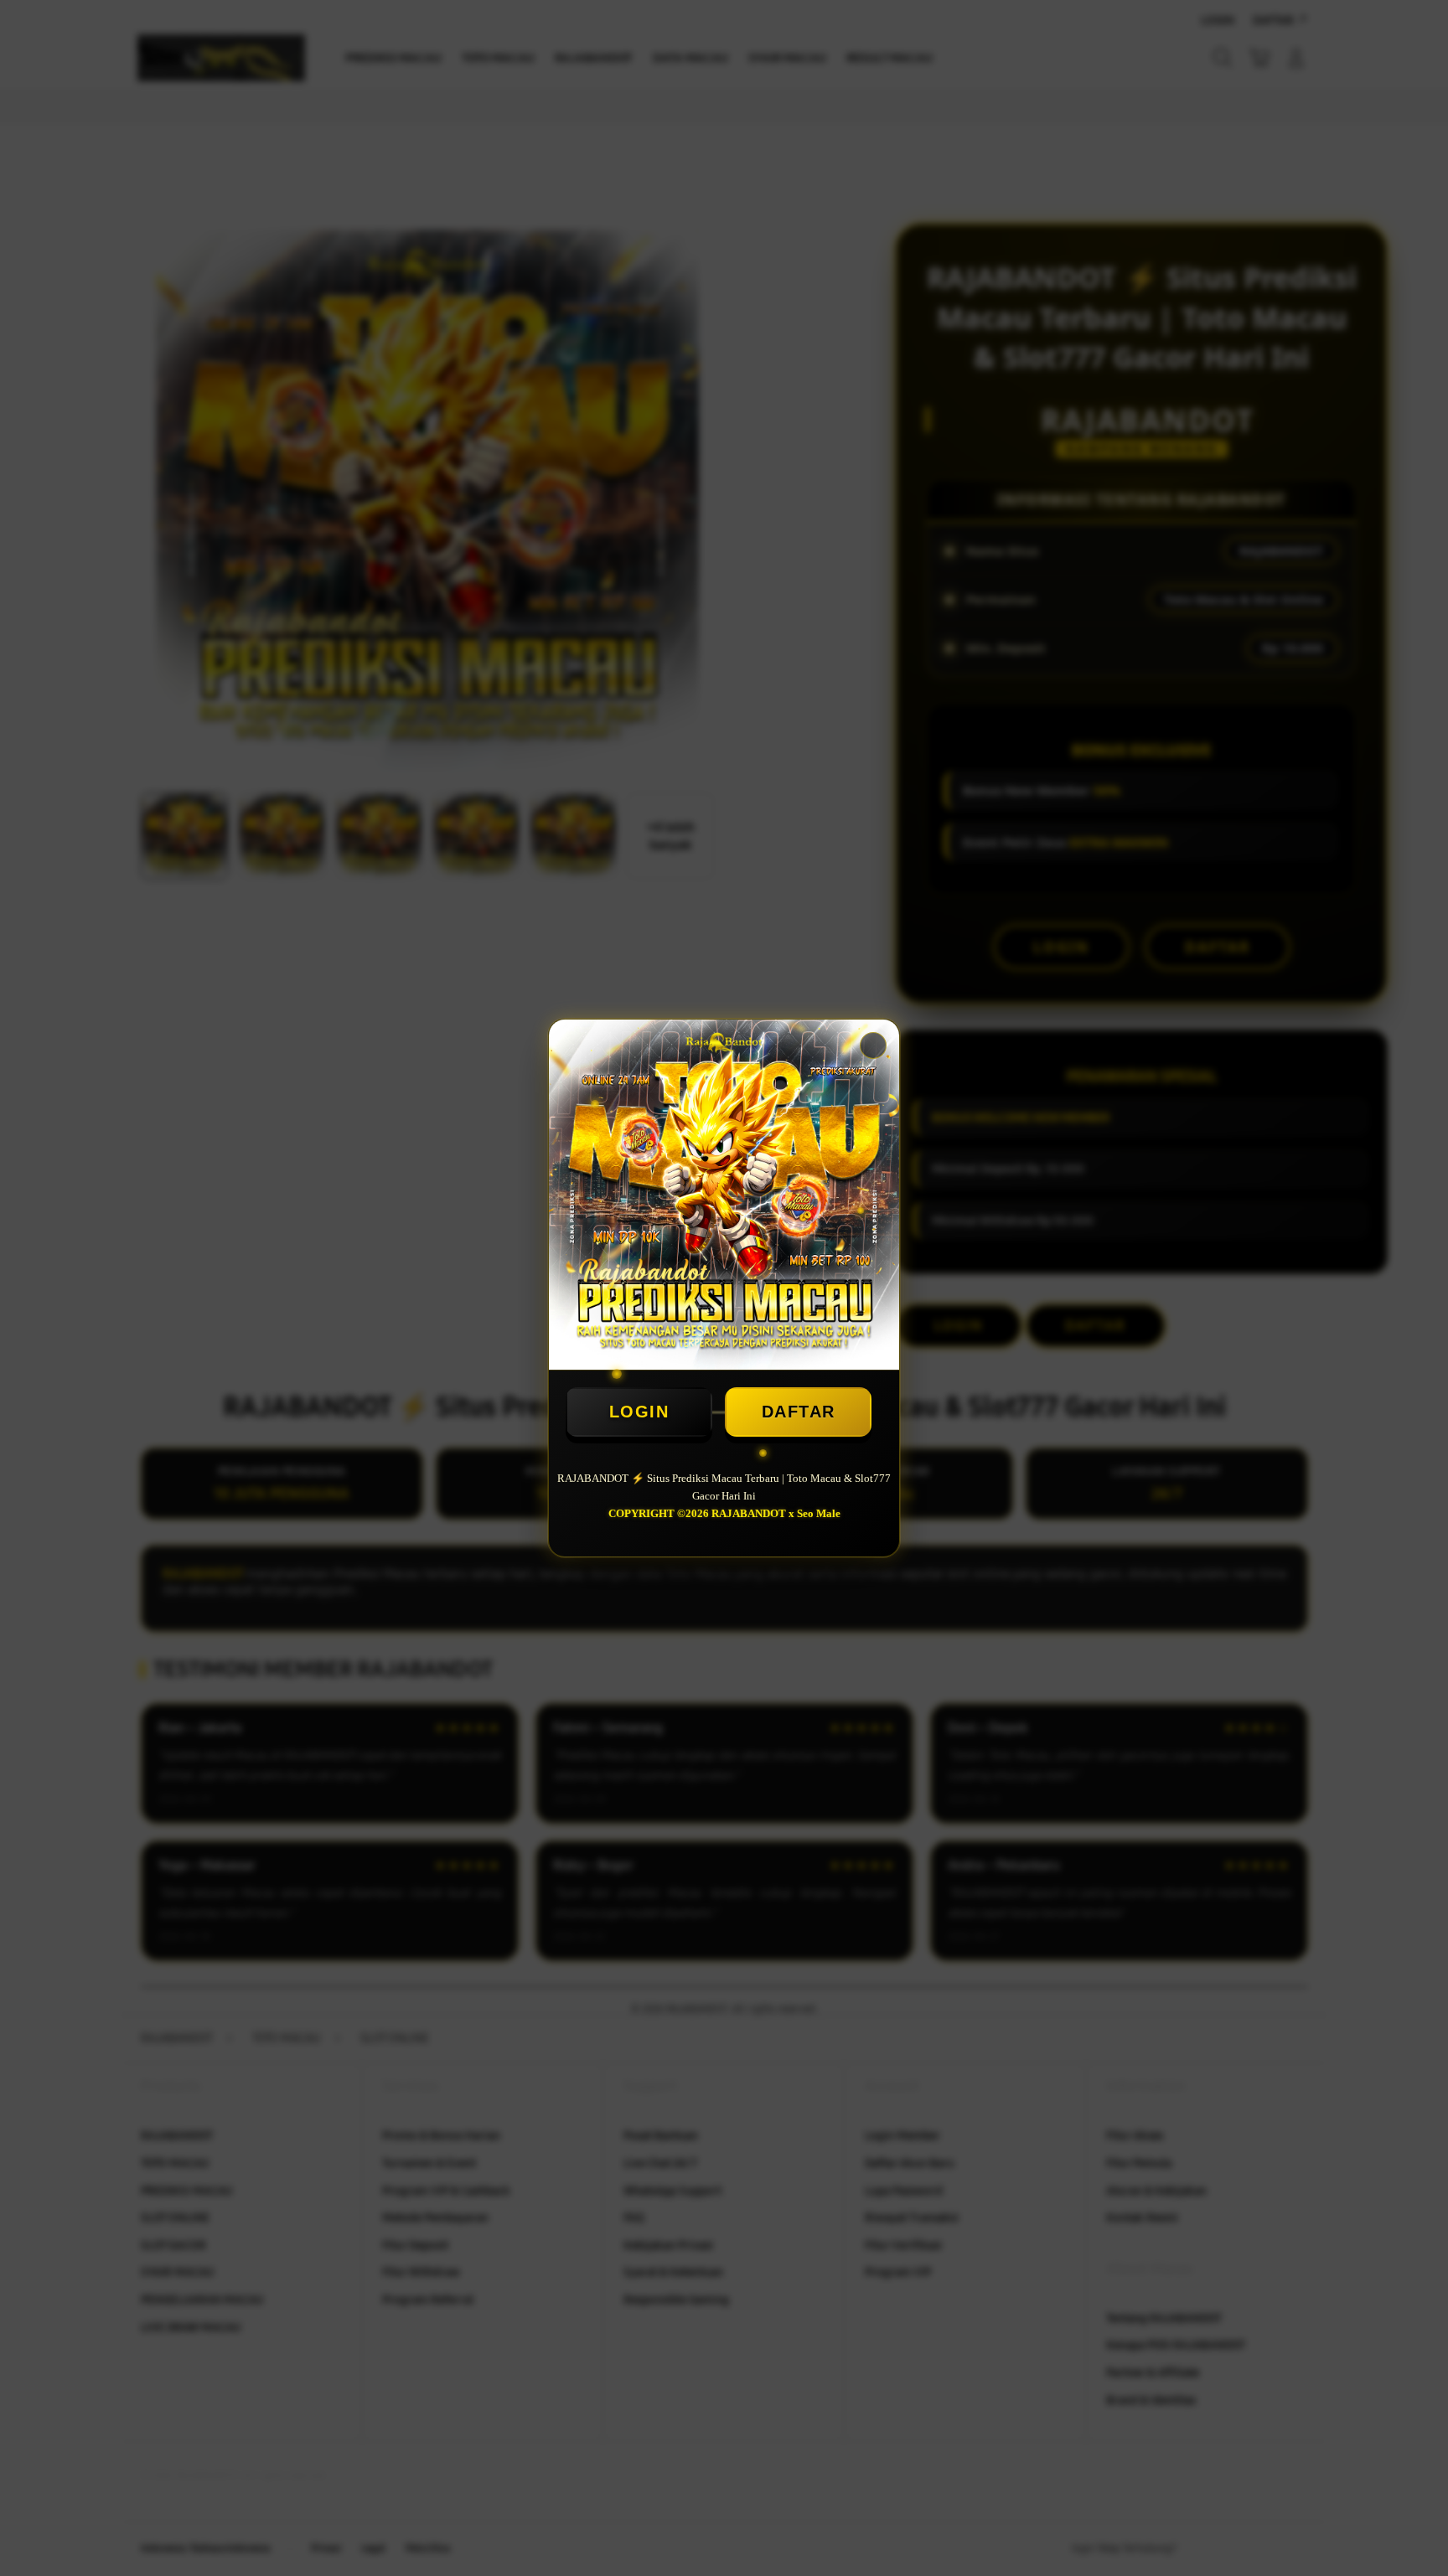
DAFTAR (799, 1412)
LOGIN (639, 1412)
